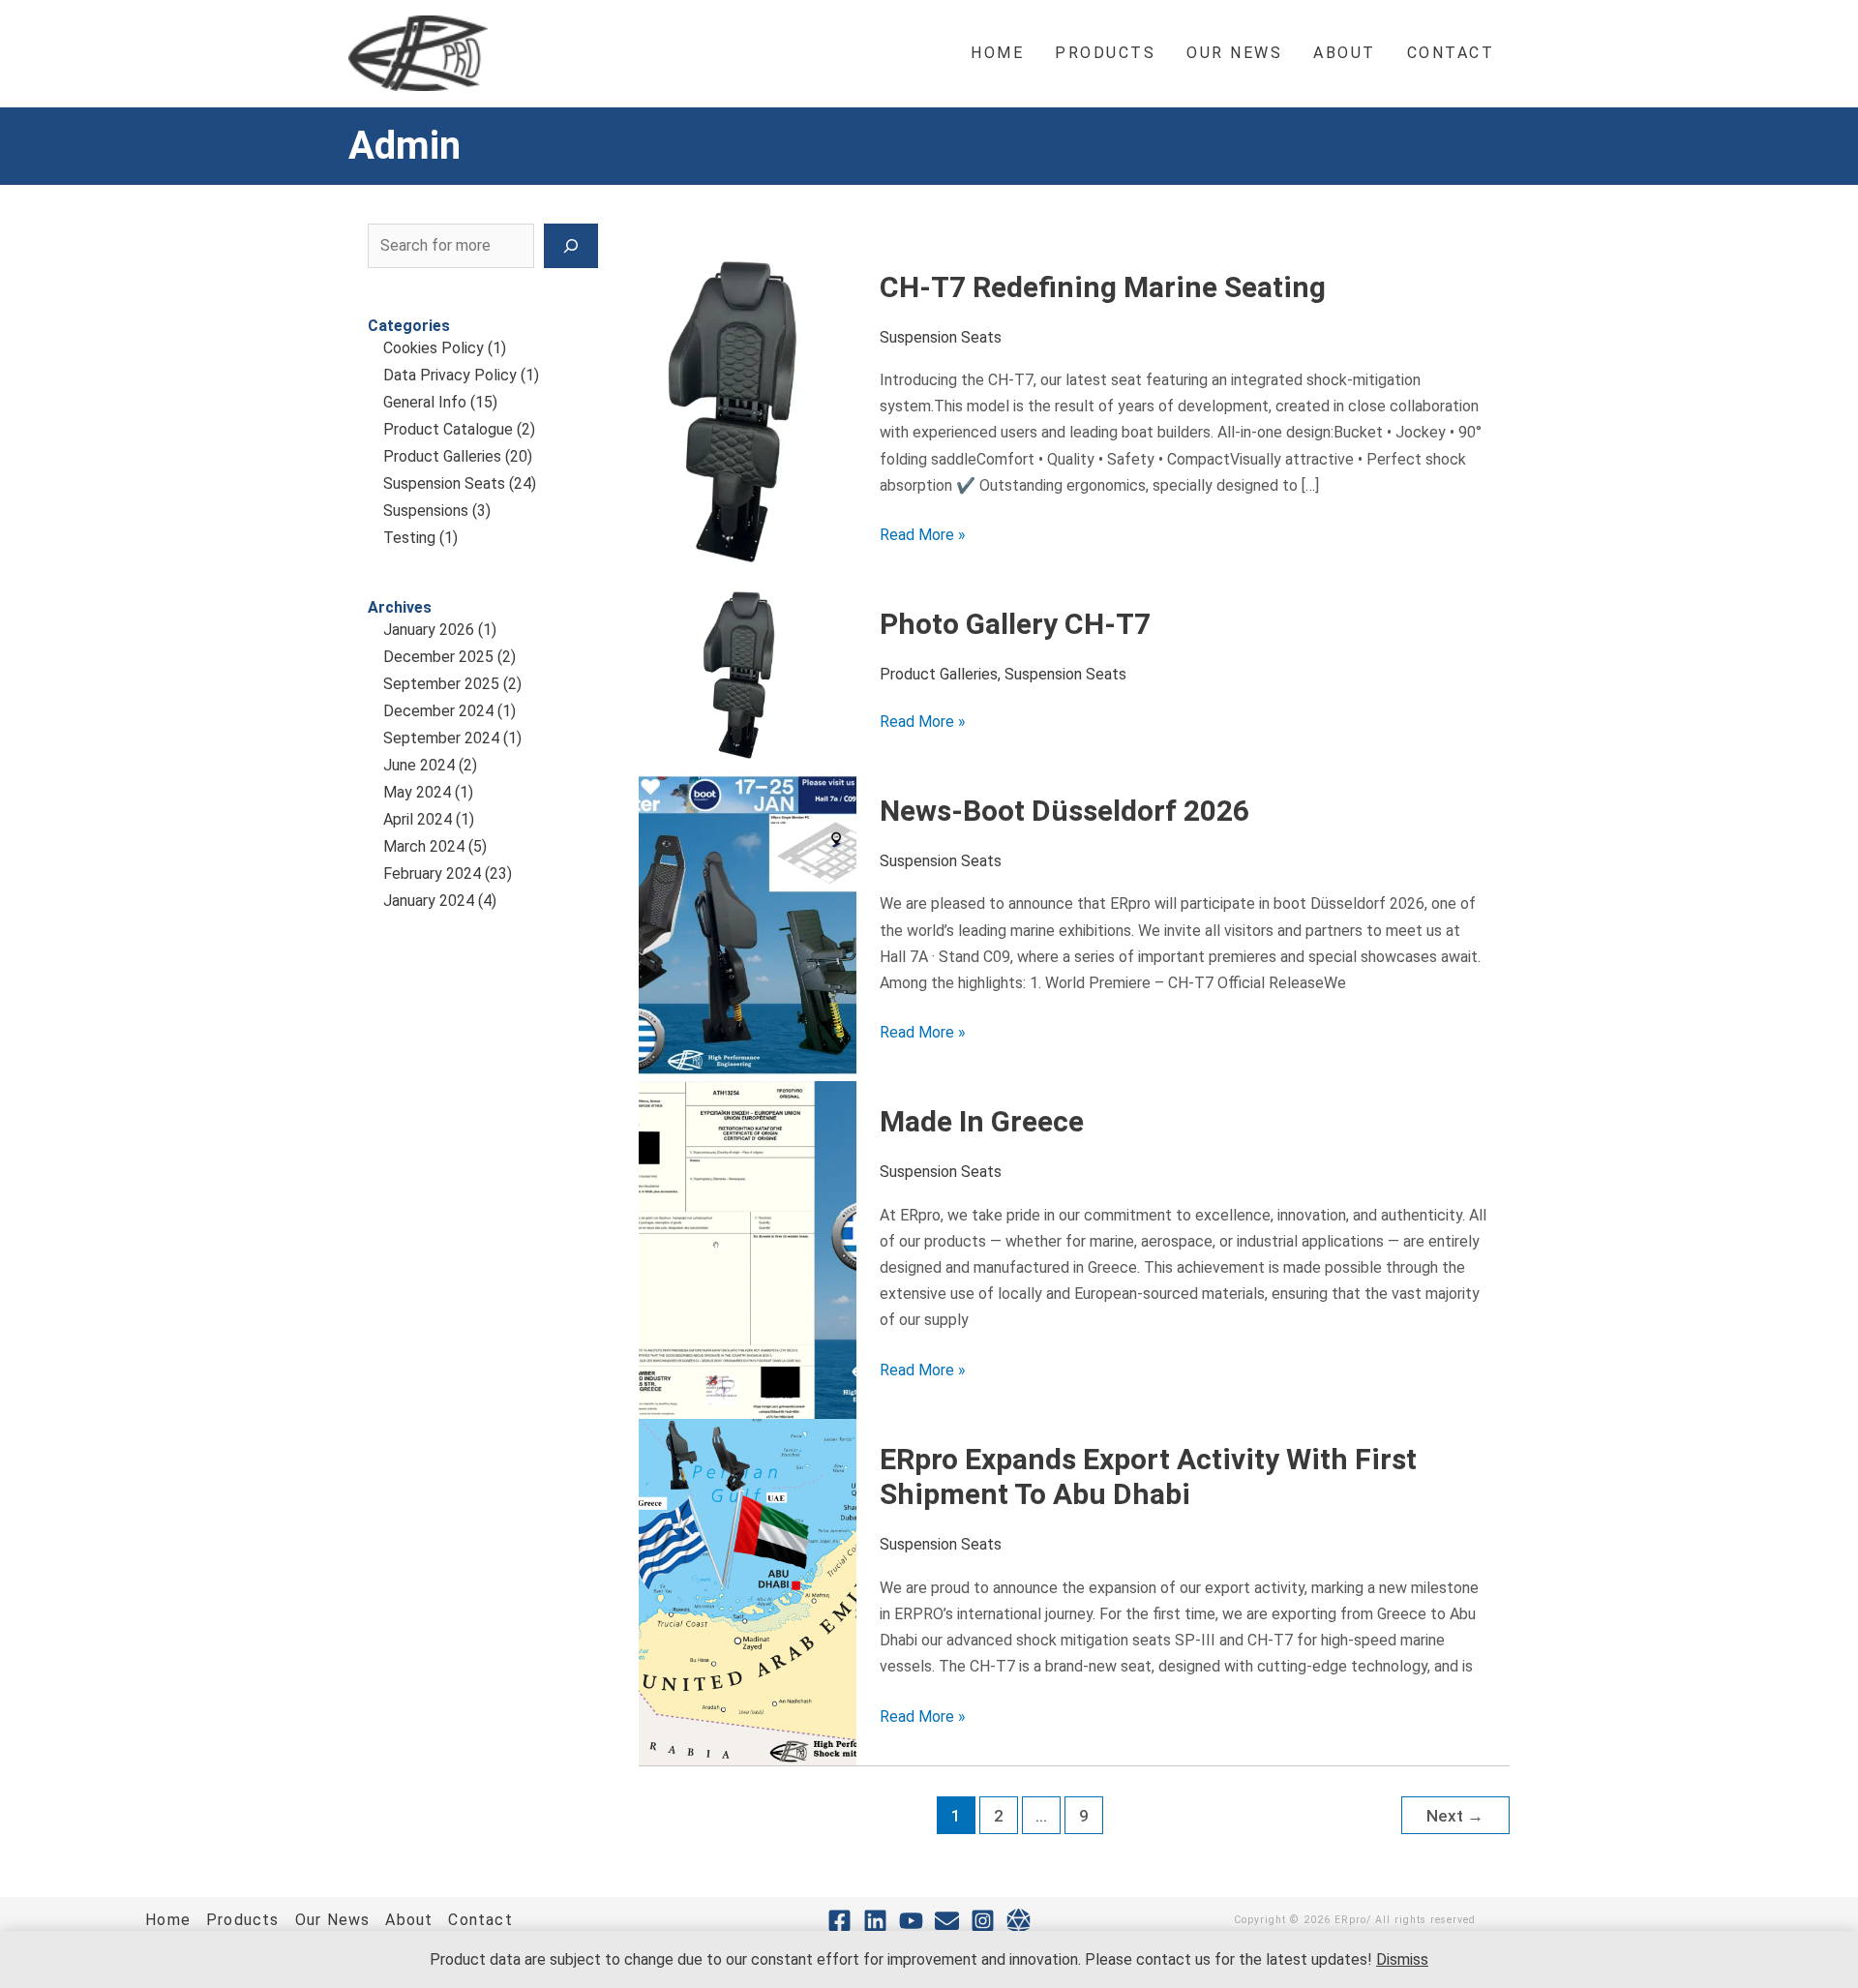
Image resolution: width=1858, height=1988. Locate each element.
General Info (425, 402)
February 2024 (432, 874)
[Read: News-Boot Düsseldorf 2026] (748, 925)
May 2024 (417, 792)
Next (1455, 1816)
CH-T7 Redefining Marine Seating (1103, 287)
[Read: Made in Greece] (748, 1249)
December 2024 (438, 711)
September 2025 (441, 684)
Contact (480, 1920)
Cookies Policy (434, 348)
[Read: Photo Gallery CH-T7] (748, 676)
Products (243, 1920)
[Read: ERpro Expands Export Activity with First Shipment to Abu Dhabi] (748, 1591)
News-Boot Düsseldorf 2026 (1064, 811)
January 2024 (429, 901)
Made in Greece (982, 1121)
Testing (409, 538)
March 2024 (424, 846)
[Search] (571, 246)
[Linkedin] (875, 1921)
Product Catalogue (448, 429)
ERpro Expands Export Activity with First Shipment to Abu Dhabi (1148, 1477)
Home (168, 1920)
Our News (333, 1920)
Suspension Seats (444, 483)
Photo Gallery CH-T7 (1015, 624)
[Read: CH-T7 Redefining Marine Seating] (748, 414)
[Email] (947, 1921)
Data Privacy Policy (450, 375)
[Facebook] (839, 1921)
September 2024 (441, 738)
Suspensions (426, 511)
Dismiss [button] (1402, 1959)
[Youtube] (911, 1921)
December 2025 (438, 657)
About (409, 1920)
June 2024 (419, 765)
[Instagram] (983, 1921)
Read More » (923, 533)
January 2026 (429, 630)
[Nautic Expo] (1019, 1921)
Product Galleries (442, 456)
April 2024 (418, 819)
